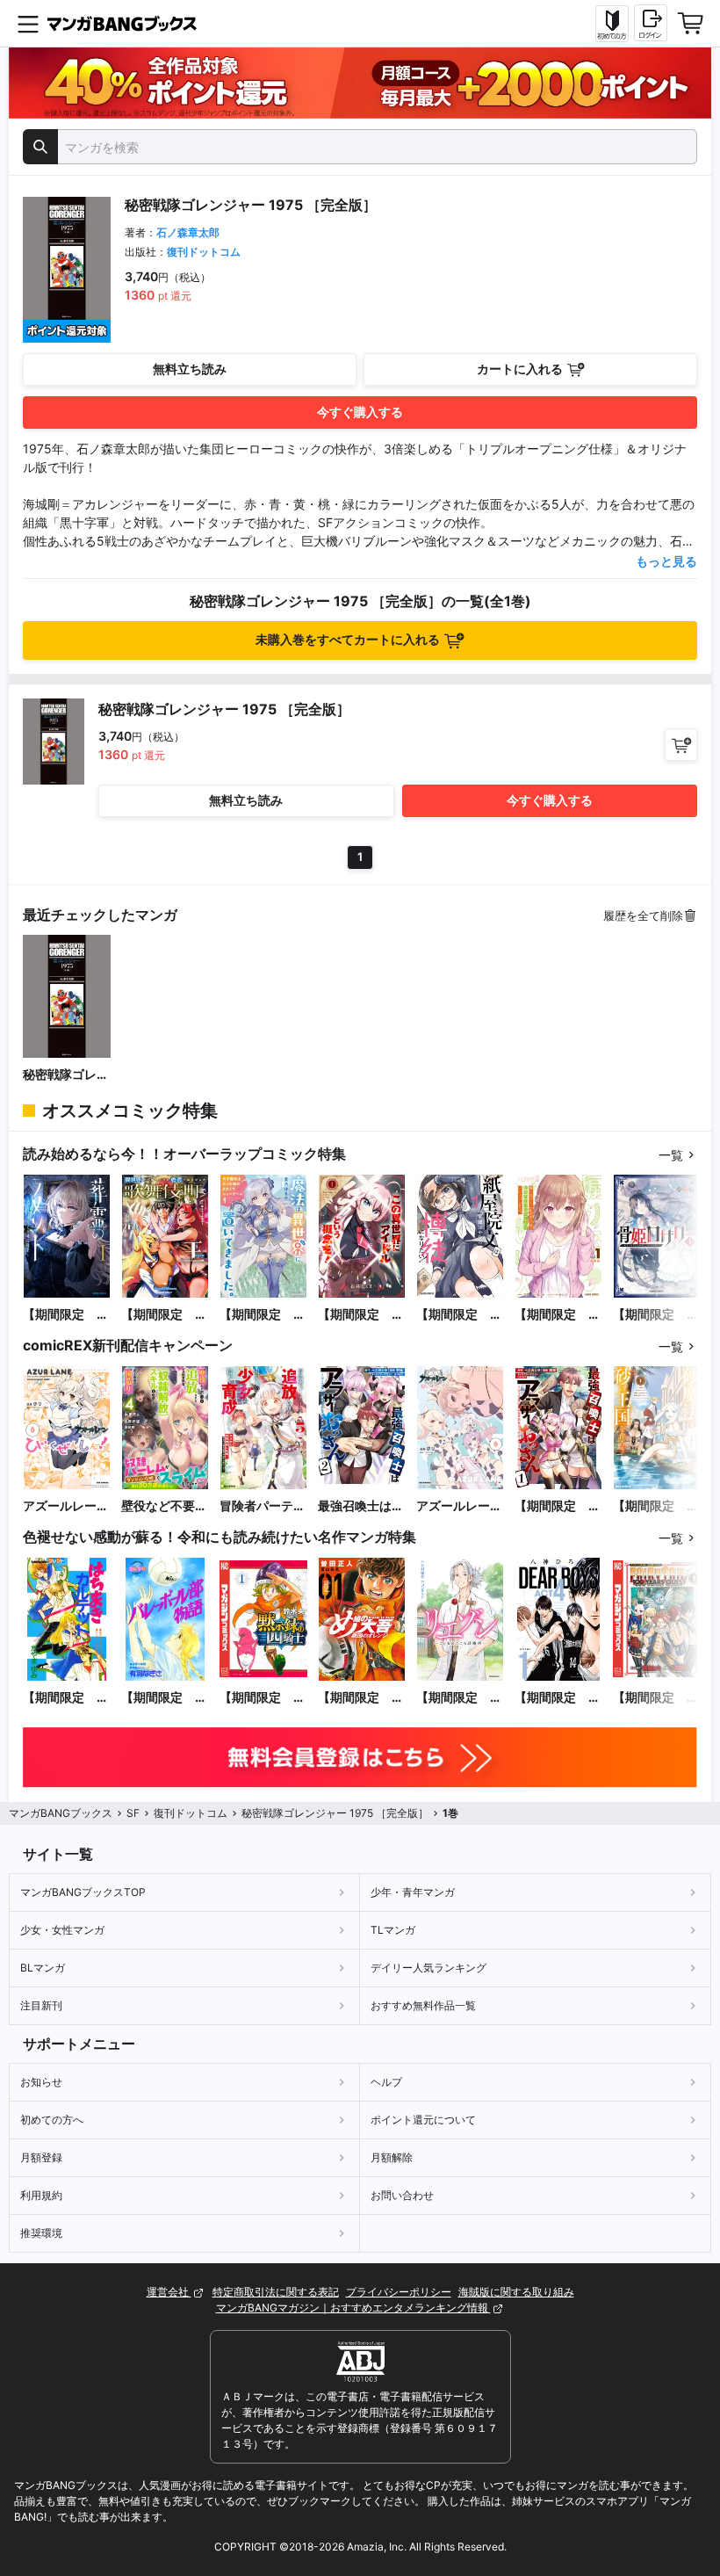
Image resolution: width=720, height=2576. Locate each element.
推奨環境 (41, 2233)
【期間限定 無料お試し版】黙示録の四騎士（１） (263, 1698)
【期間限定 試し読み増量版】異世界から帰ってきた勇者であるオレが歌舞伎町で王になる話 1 (164, 1315)
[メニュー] (28, 24)
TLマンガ (393, 1930)
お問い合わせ (402, 2195)
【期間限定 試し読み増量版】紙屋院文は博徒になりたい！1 (459, 1315)
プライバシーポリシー (399, 2292)
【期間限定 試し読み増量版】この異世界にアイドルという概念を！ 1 (361, 1315)
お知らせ (41, 2082)
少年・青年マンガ (413, 1892)
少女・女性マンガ (62, 1930)
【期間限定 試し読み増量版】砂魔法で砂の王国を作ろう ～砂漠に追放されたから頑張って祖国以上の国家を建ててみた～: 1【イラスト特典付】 (656, 1506)
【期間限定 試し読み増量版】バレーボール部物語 (164, 1698)
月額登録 (41, 2157)
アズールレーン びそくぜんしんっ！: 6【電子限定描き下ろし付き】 (67, 1506)
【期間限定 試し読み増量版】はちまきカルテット (66, 1698)
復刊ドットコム (204, 252)
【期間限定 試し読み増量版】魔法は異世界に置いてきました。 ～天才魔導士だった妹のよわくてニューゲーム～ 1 (263, 1315)
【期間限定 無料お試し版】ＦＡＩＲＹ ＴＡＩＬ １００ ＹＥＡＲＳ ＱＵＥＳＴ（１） (656, 1698)
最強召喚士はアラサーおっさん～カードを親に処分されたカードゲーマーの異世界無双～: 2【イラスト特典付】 (361, 1506)
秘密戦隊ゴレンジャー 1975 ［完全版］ (66, 1075)
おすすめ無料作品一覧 (423, 2005)
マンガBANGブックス (61, 1813)
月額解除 (392, 2157)
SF (133, 1813)
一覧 (671, 1155)
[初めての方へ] (612, 24)
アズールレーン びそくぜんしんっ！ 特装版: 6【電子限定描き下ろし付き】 (460, 1506)
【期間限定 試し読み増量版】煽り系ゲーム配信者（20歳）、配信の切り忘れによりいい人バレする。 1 (558, 1315)
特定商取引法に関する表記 (276, 2292)
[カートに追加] (681, 745)
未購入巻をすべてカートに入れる (348, 639)
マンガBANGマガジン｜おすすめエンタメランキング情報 (353, 2308)
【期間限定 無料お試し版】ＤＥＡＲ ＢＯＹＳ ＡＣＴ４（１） (558, 1698)
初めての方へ (52, 2120)
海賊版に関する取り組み (516, 2292)
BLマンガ (43, 1968)
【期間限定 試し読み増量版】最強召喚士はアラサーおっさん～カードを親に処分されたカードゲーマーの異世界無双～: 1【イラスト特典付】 (558, 1506)
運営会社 (169, 2292)
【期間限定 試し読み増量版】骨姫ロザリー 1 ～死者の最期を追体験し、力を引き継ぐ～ (657, 1315)
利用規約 (41, 2195)
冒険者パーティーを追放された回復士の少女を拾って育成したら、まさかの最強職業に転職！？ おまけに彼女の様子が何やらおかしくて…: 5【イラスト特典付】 (263, 1506)
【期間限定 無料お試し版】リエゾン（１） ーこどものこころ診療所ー (459, 1698)
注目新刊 (41, 2005)
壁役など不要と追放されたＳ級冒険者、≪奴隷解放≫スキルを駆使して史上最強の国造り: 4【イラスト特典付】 (164, 1506)
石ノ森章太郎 (188, 232)
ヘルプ (386, 2082)
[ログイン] (651, 23)
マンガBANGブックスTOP (83, 1892)
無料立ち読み (190, 369)
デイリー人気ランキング (428, 1968)
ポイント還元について (423, 2120)
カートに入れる (520, 369)
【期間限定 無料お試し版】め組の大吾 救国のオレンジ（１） (361, 1698)
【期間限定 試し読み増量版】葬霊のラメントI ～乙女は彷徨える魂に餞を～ (66, 1315)
